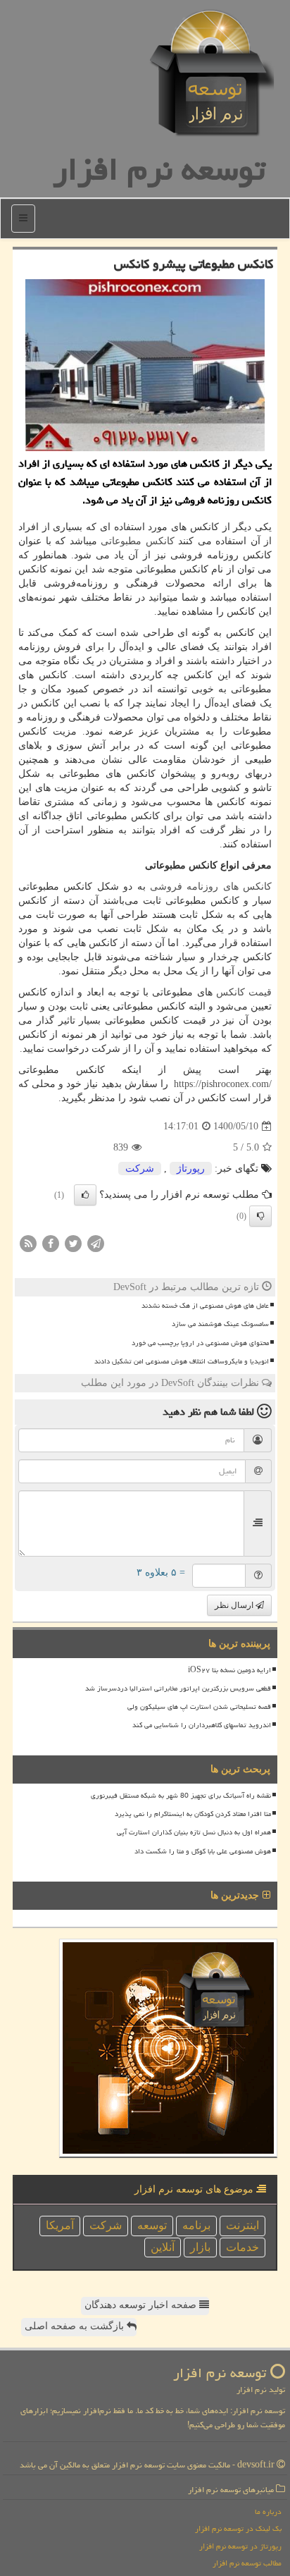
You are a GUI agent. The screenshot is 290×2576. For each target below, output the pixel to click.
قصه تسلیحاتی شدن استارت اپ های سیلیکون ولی (199, 1707)
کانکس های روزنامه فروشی (211, 887)
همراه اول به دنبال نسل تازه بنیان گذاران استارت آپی (194, 1832)
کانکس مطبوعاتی (138, 541)
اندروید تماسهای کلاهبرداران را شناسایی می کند (202, 1725)
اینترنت (242, 2225)
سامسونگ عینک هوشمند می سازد (220, 1324)
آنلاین (163, 2247)
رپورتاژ (191, 1169)
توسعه (152, 2225)
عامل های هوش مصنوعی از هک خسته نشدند (205, 1306)
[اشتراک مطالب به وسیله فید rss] (28, 1243)
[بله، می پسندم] (85, 1195)
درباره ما (268, 2511)
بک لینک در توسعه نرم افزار (238, 2528)
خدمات (242, 2247)
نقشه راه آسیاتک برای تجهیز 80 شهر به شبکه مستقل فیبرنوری (181, 1796)
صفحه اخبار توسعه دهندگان (142, 2305)
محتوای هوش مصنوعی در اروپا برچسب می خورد (200, 1343)
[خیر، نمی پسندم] (260, 1216)
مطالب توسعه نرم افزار (247, 2563)
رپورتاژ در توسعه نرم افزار (240, 2546)
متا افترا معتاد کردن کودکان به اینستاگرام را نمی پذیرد (193, 1814)
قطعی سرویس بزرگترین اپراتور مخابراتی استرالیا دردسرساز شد (178, 1688)
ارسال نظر (235, 1605)
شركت (140, 1169)
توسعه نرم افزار (159, 169)
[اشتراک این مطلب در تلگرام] (96, 1243)
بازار (200, 2247)
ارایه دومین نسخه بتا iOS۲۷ (229, 1670)
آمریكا (60, 2225)
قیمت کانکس (244, 992)
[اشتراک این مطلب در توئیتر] (73, 1243)
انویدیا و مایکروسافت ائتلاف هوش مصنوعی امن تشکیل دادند (182, 1361)
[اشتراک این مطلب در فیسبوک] (51, 1243)
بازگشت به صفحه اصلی (76, 2326)
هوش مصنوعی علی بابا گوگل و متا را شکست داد (203, 1851)
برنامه (196, 2225)
